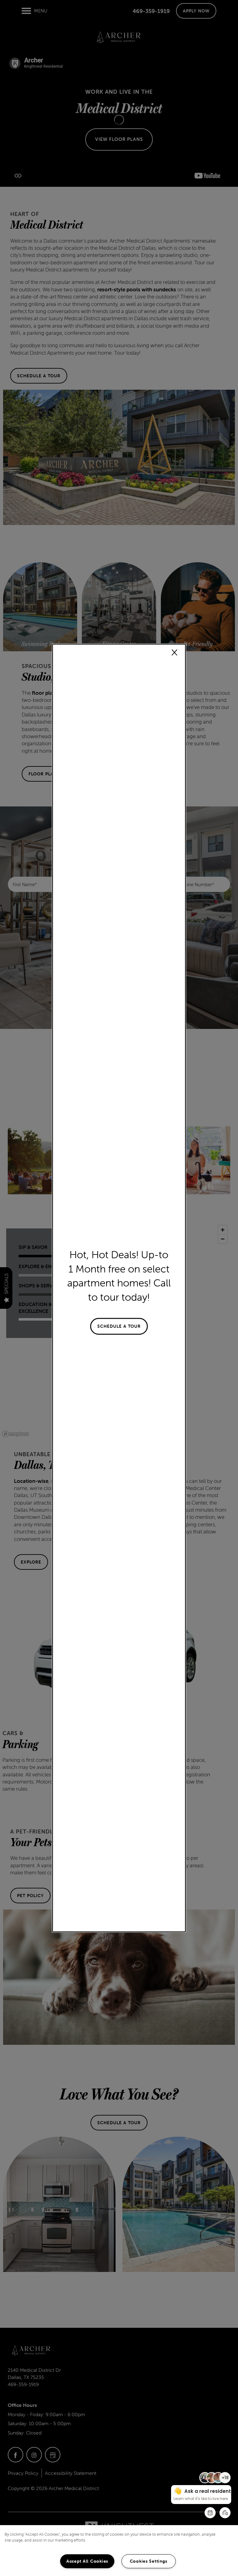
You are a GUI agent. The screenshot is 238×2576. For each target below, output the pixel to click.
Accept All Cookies (87, 2561)
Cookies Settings (149, 2561)
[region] (119, 2551)
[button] (119, 1326)
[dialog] (119, 1288)
